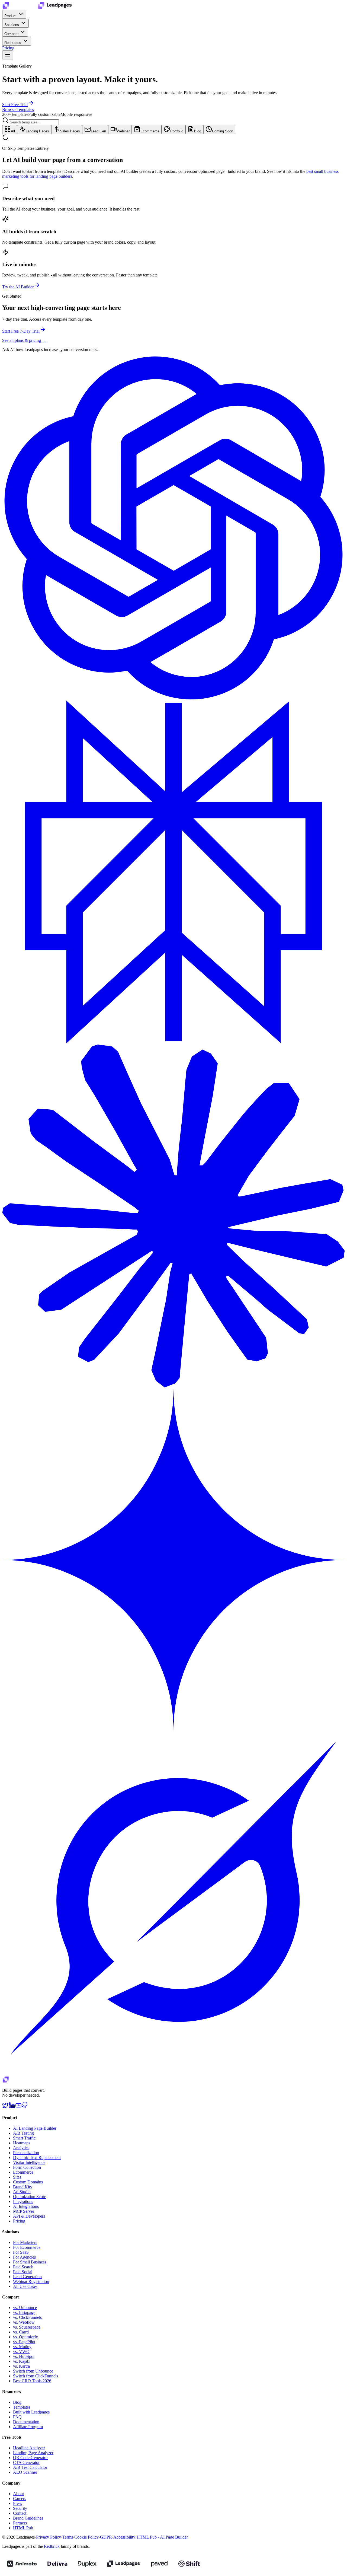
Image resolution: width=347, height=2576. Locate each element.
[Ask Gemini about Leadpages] (173, 1730)
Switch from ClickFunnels (36, 2376)
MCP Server (24, 2211)
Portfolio (177, 131)
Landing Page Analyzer (33, 2453)
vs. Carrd (21, 2332)
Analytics (21, 2148)
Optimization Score (30, 2197)
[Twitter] (5, 2107)
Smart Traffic (24, 2138)
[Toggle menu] (8, 55)
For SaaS (21, 2252)
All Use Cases (25, 2286)
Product (11, 16)
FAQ (17, 2417)
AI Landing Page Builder (35, 2128)
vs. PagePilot (24, 2342)
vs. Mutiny (22, 2347)
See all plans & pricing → (24, 340)
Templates (22, 2407)
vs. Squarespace (27, 2327)
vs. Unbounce (25, 2308)
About (18, 2494)
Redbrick (52, 2546)
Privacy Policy (49, 2537)
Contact (20, 2513)
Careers (20, 2499)
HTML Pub (23, 2528)
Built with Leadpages (31, 2412)
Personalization (26, 2153)
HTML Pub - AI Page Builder (162, 2537)
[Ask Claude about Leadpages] (173, 1386)
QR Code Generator (30, 2458)
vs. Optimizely (25, 2337)
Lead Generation (27, 2277)
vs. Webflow (24, 2322)
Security (20, 2508)
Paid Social (23, 2272)
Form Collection (27, 2167)
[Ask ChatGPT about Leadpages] (173, 698)
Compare (12, 34)
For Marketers (25, 2242)
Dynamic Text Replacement (37, 2158)
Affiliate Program (28, 2427)
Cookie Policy (86, 2537)
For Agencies (24, 2257)
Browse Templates (18, 109)
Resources (13, 43)
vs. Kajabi (22, 2361)
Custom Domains (28, 2182)
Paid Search (23, 2267)
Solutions (12, 25)
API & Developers (29, 2216)
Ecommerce (150, 131)
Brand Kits (22, 2187)
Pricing (8, 48)
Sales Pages (70, 131)
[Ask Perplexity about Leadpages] (173, 1042)
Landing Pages (37, 131)
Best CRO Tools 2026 (32, 2381)
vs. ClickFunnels (27, 2317)
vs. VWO (21, 2351)
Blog (198, 131)
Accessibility (124, 2537)
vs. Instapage (24, 2312)
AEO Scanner (25, 2472)
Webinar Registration (31, 2282)
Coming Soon (223, 131)
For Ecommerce (27, 2247)
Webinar (123, 131)
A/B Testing (23, 2133)
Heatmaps (22, 2143)
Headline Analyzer (29, 2448)
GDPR (106, 2537)
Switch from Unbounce (33, 2371)
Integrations (23, 2201)
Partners (20, 2523)
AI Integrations (26, 2206)
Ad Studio (22, 2192)
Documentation (26, 2422)
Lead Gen (98, 131)
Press (17, 2503)
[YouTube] (18, 2107)
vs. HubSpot (24, 2356)
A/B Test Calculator (30, 2467)
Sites (17, 2177)
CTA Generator (26, 2462)
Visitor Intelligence (29, 2162)
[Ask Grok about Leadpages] (173, 2074)
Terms (68, 2537)
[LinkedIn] (12, 2107)
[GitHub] (25, 2107)
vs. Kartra (21, 2366)
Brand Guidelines (28, 2518)
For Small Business (30, 2262)
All (13, 131)
